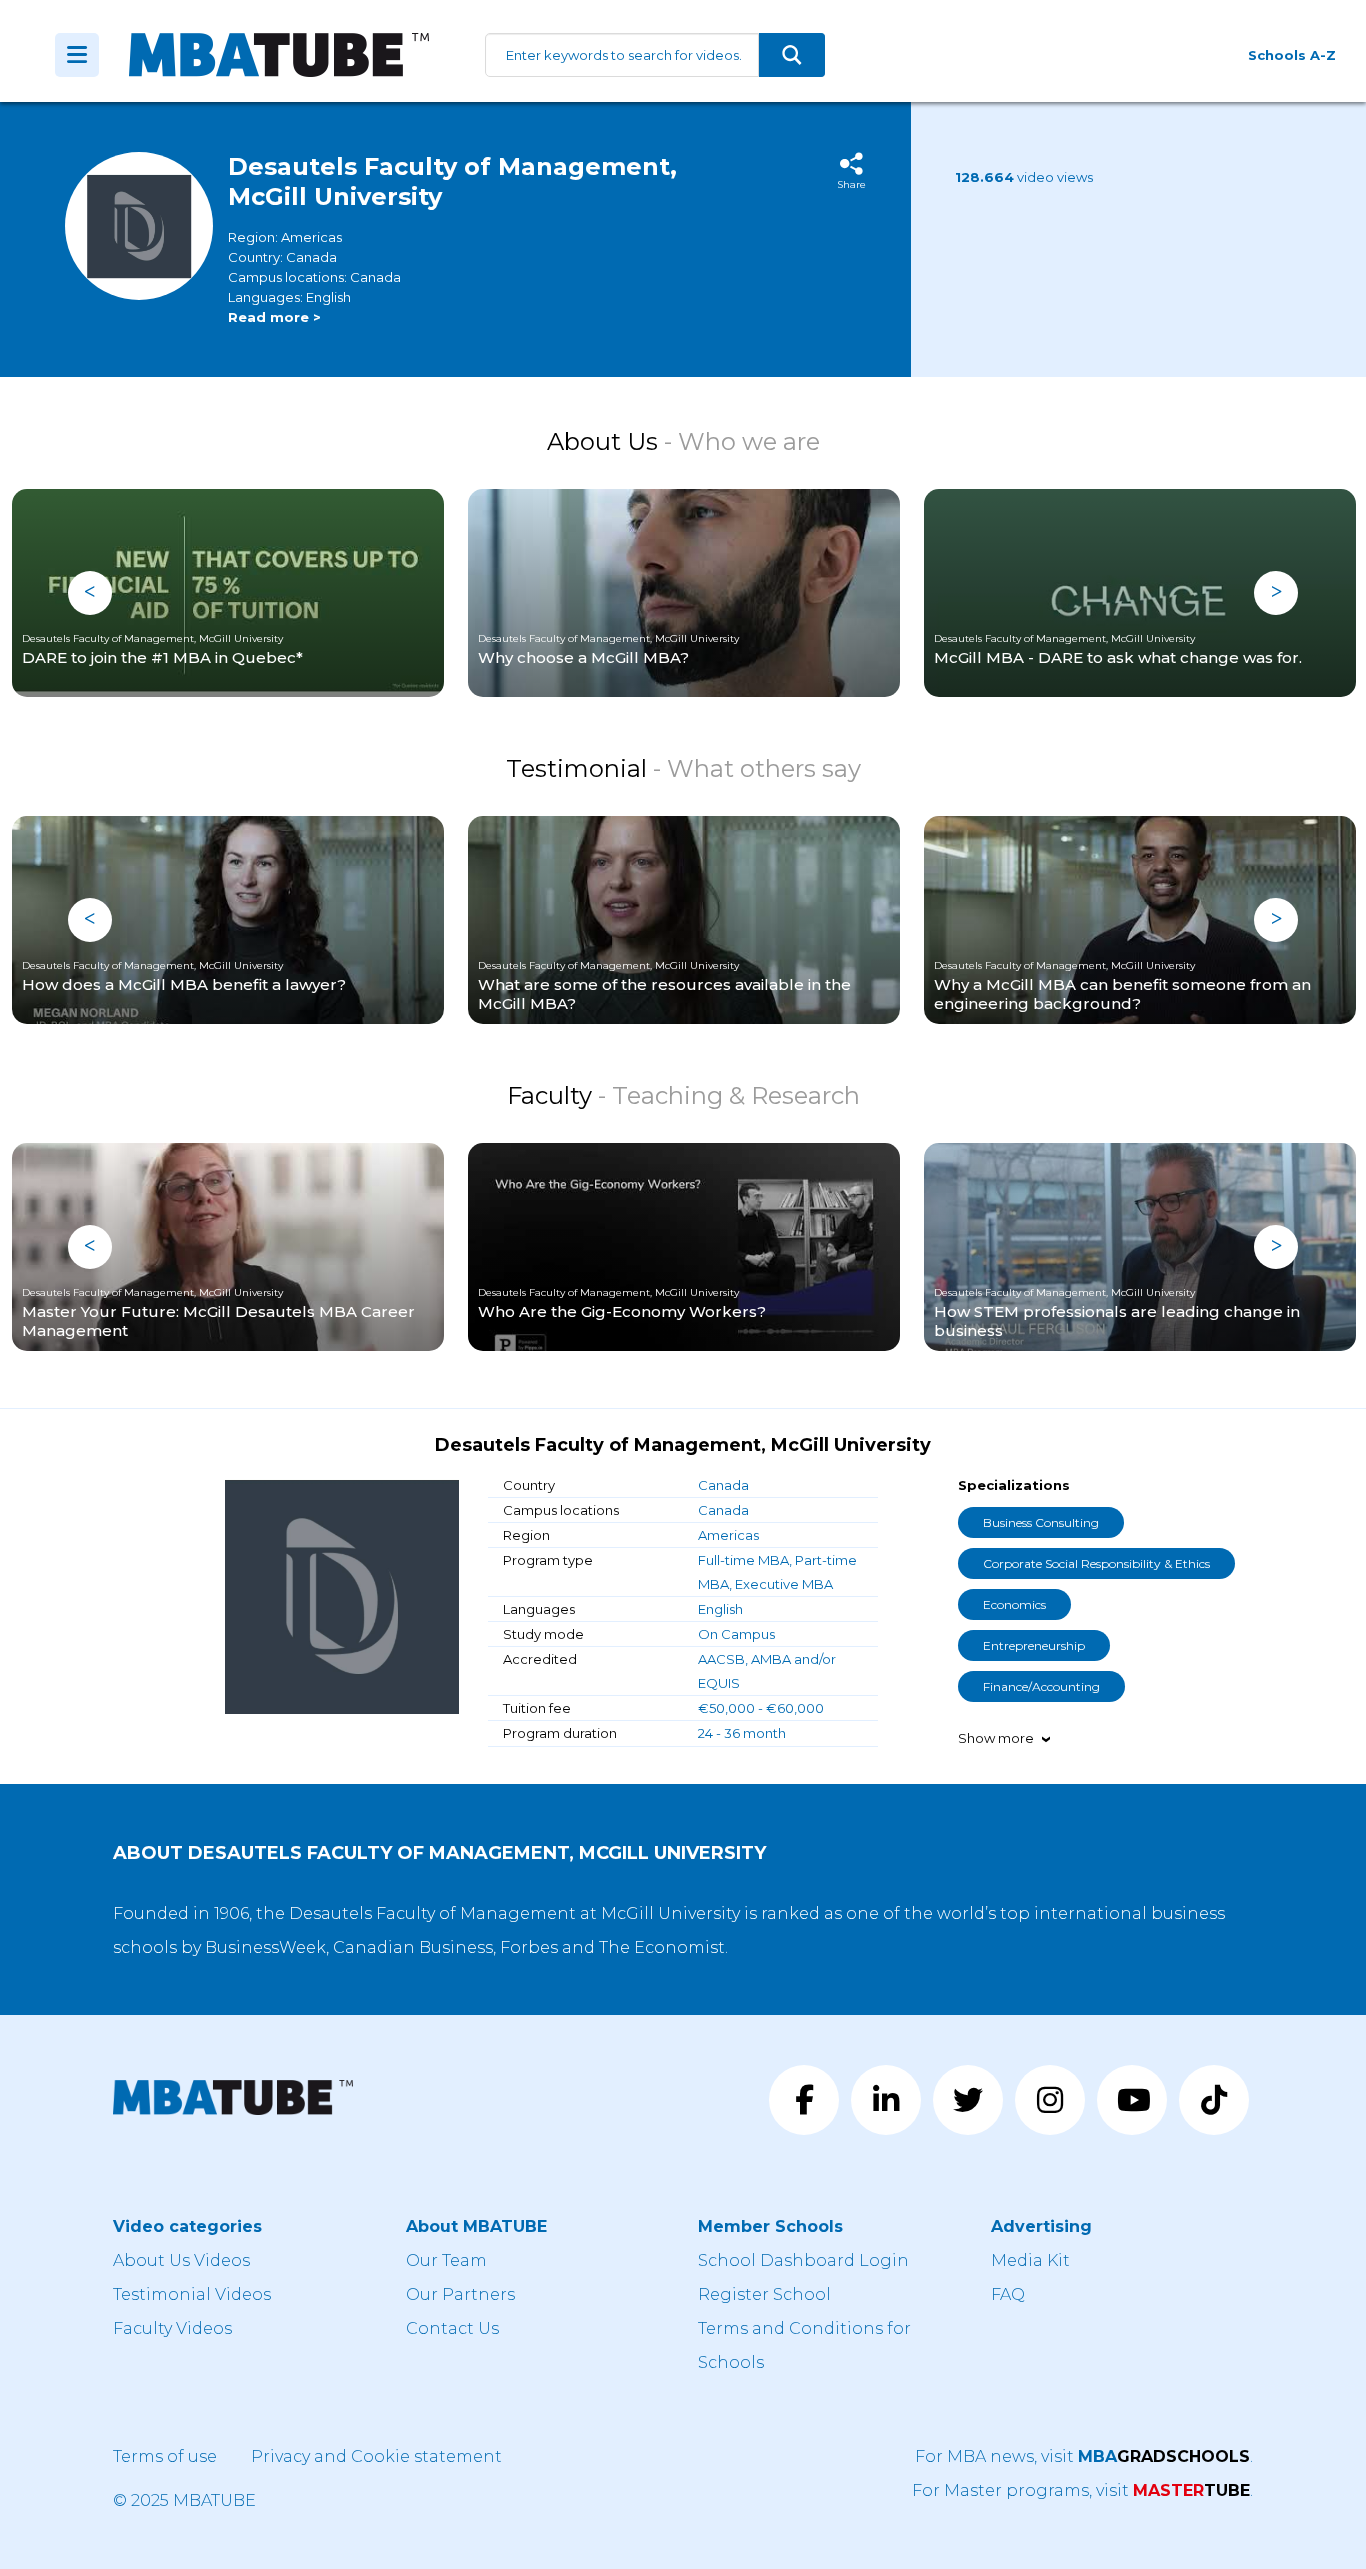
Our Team (446, 2260)
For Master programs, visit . (1082, 2490)
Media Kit (1030, 2260)
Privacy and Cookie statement (376, 2456)
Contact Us (452, 2328)
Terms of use (165, 2456)
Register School (764, 2294)
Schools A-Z (1292, 55)
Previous (90, 593)
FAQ (1008, 2294)
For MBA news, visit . (1084, 2456)
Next (1276, 593)
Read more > (274, 317)
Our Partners (460, 2294)
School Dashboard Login (803, 2260)
